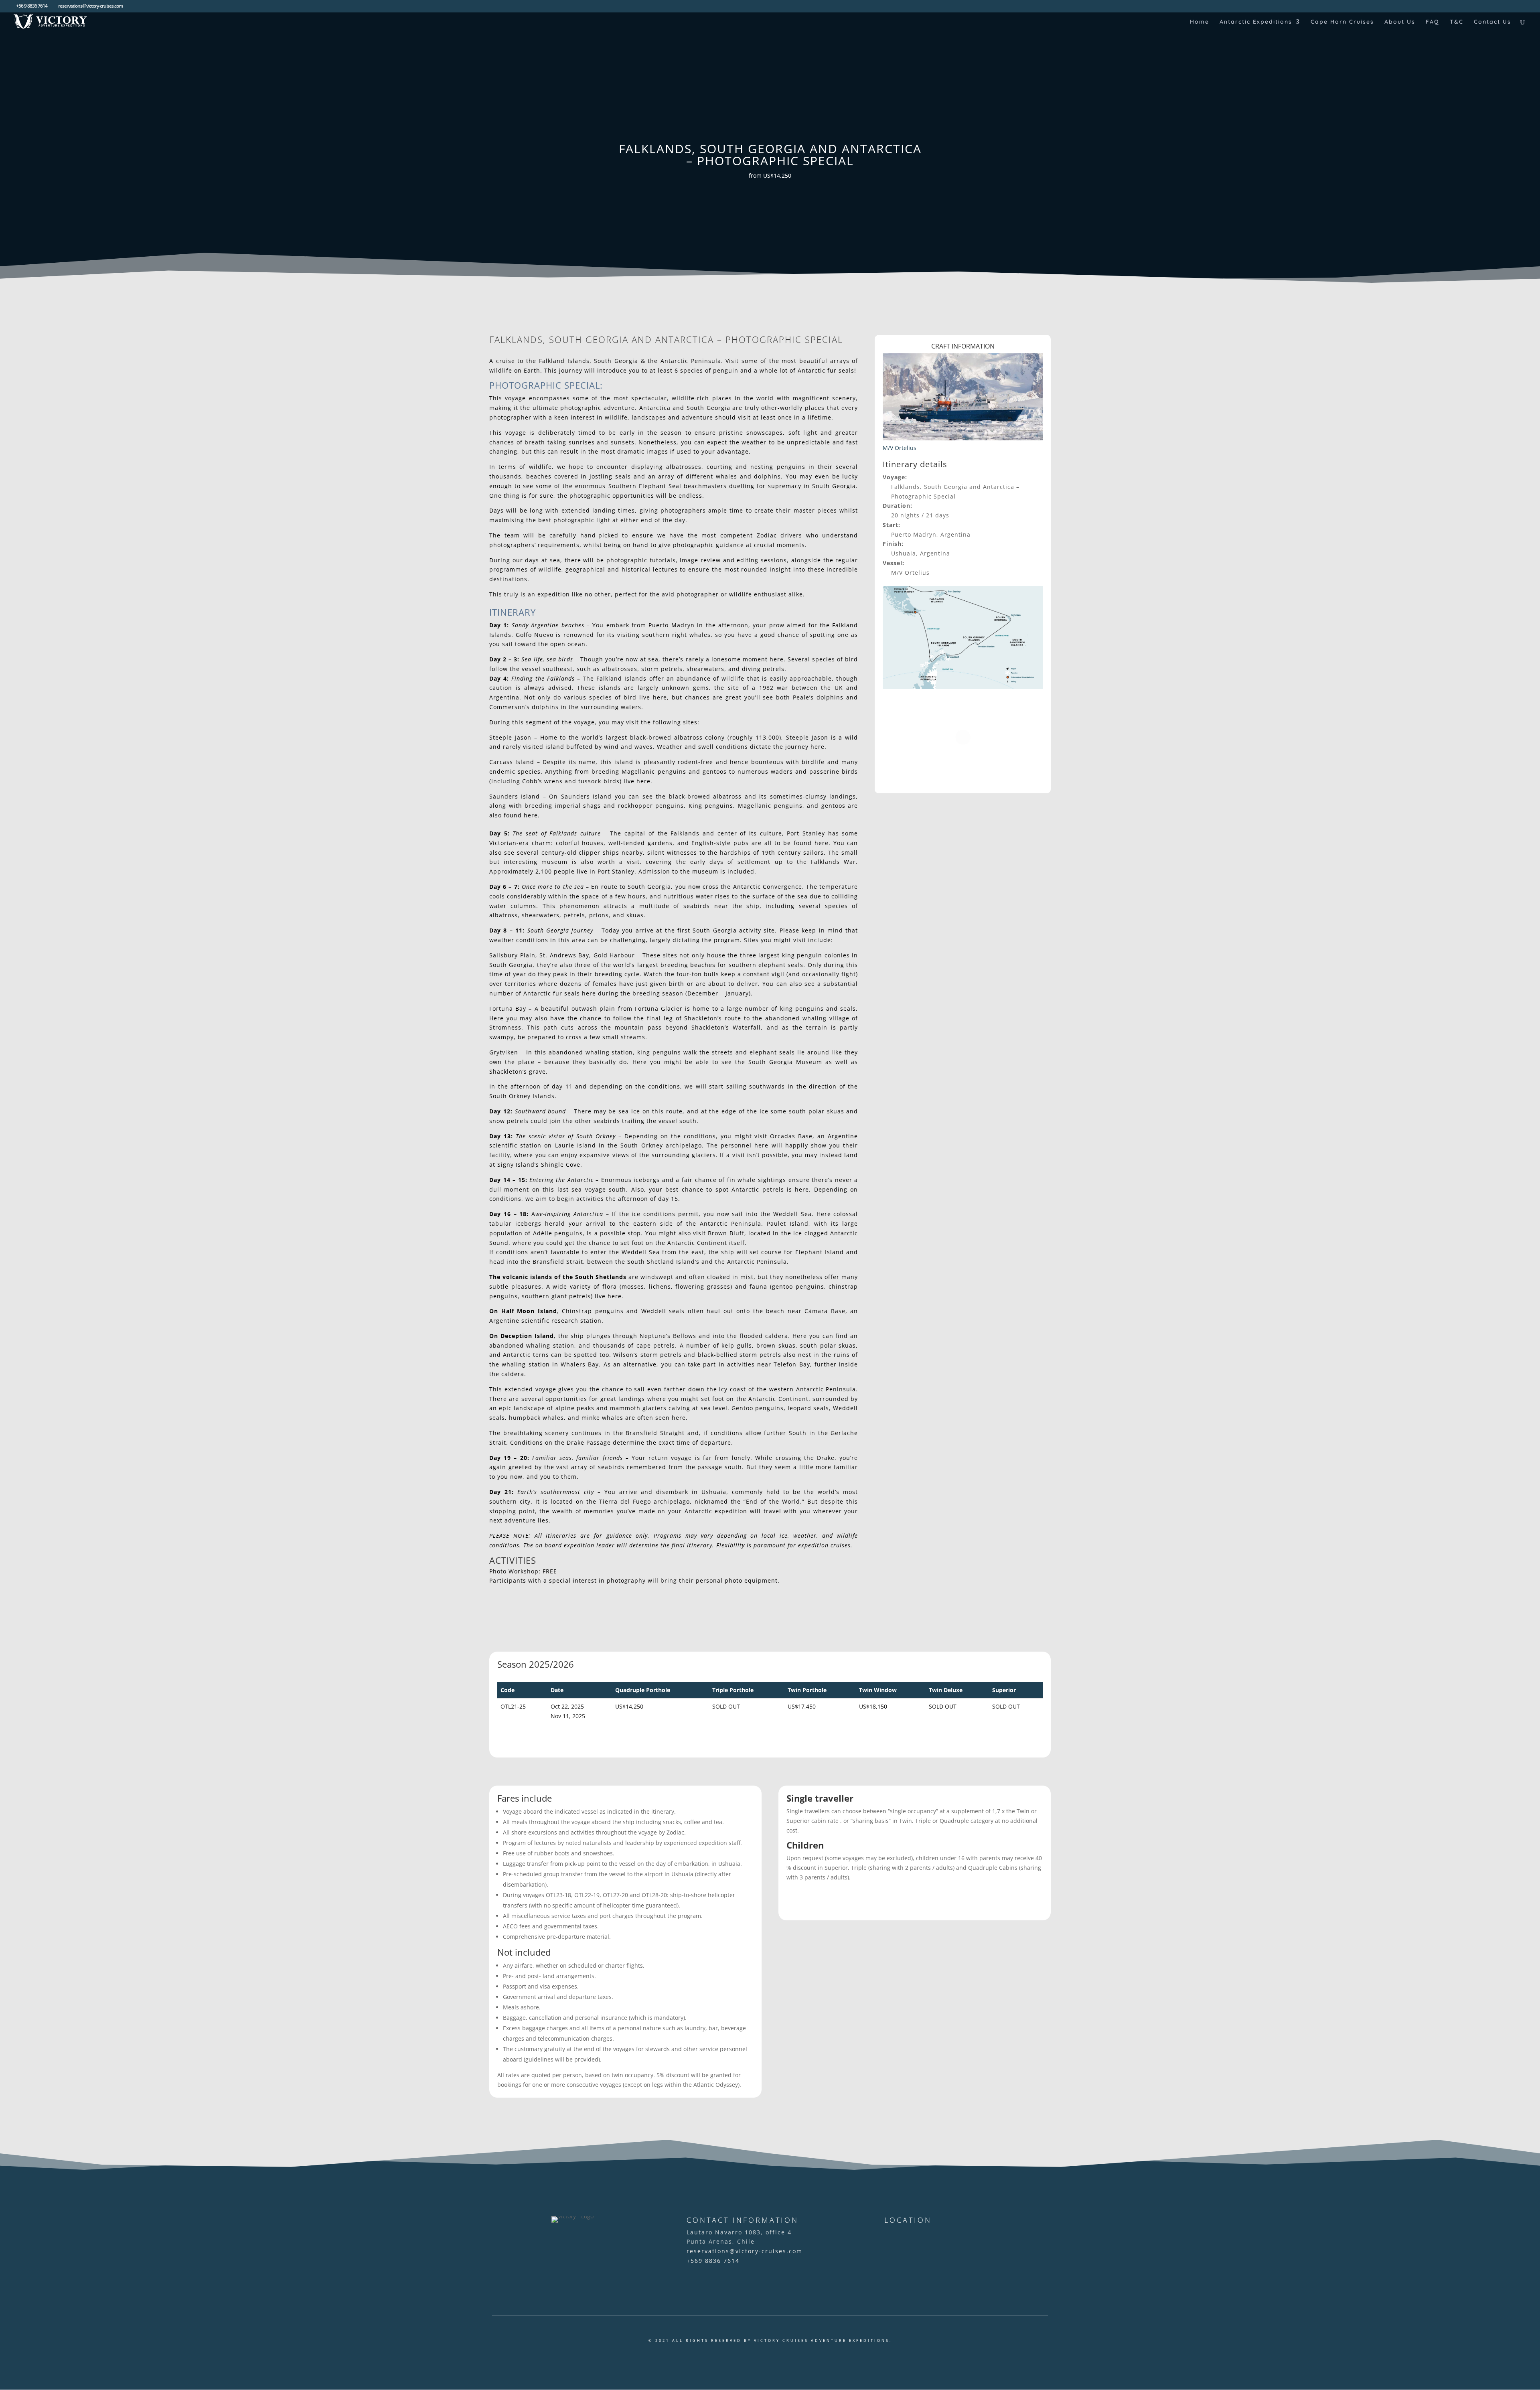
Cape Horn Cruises (1342, 22)
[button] (674, 664)
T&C (1457, 22)
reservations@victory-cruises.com (745, 2251)
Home (1200, 22)
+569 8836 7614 (713, 2261)
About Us (1400, 22)
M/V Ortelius (900, 448)
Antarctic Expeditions (1256, 22)
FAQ (1433, 22)
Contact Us (1492, 22)
